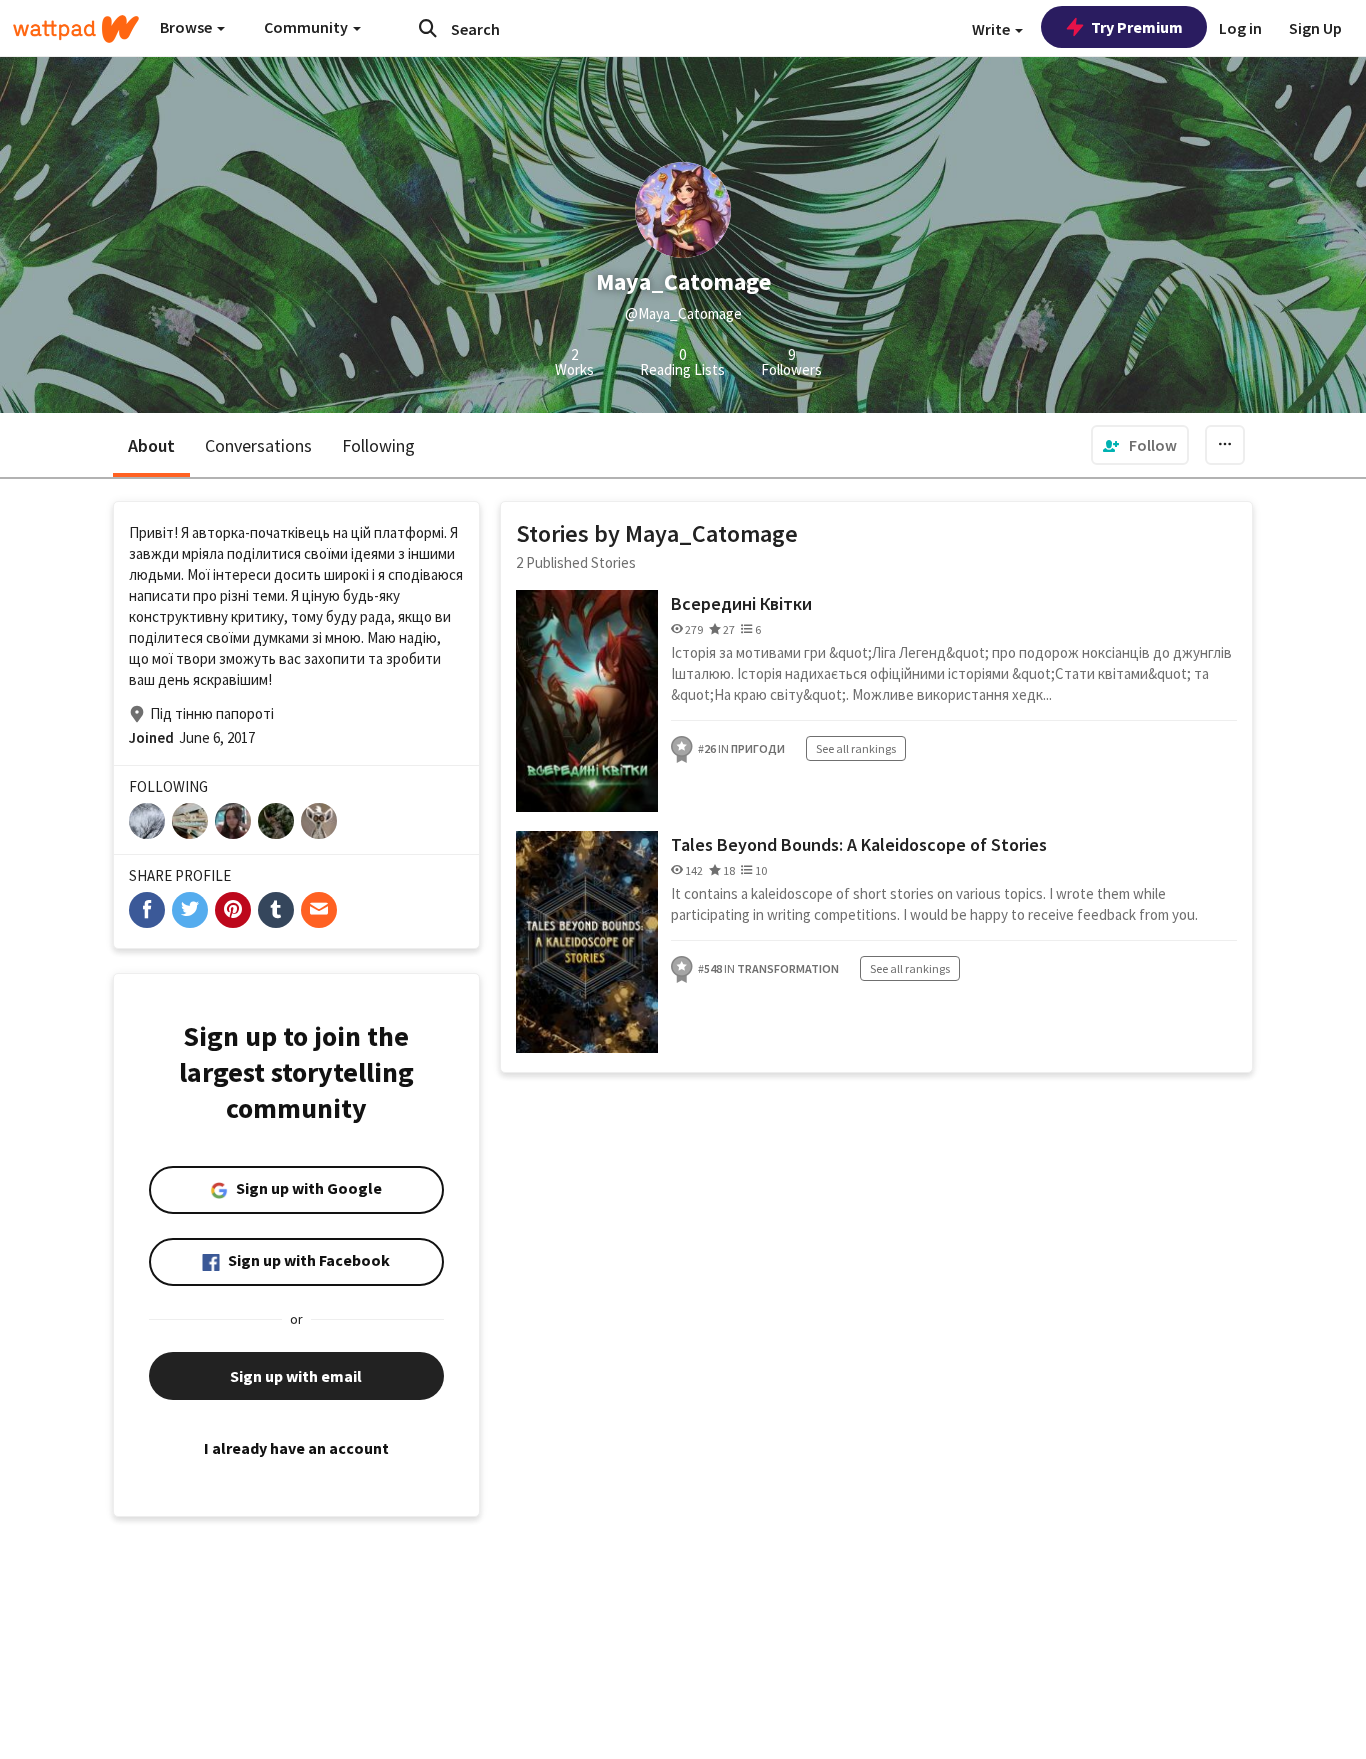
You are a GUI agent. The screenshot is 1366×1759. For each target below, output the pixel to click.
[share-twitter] (190, 910)
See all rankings (856, 748)
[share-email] (319, 910)
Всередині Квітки (741, 603)
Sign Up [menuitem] (1315, 28)
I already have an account (296, 1448)
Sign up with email (296, 1376)
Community (307, 27)
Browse (187, 27)
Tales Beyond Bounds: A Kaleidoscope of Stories (859, 844)
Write (992, 29)
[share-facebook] (147, 910)
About (151, 445)
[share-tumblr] (276, 910)
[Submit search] (428, 28)
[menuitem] (1140, 445)
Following (378, 445)
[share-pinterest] (233, 910)
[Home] (76, 29)
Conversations (258, 445)
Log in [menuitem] (1240, 28)
